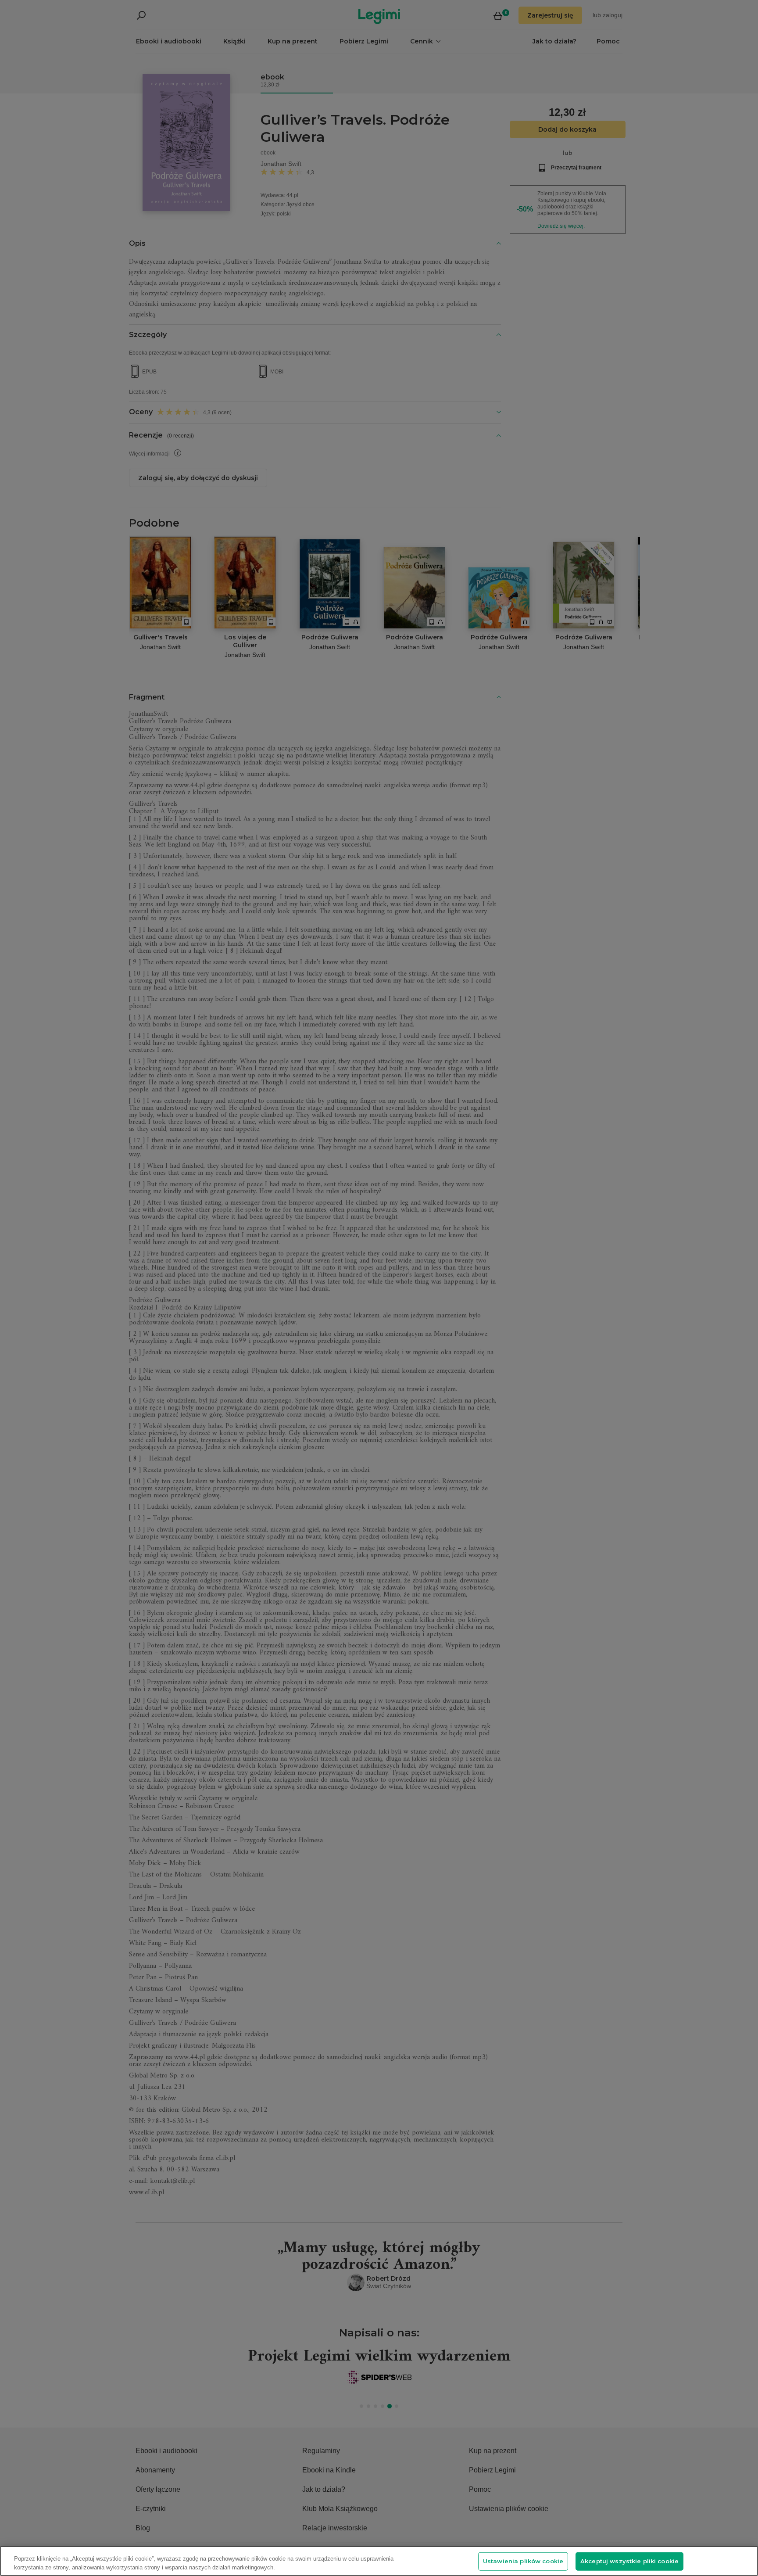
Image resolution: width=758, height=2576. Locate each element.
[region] (379, 2561)
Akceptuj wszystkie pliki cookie (629, 2561)
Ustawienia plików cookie (523, 2561)
